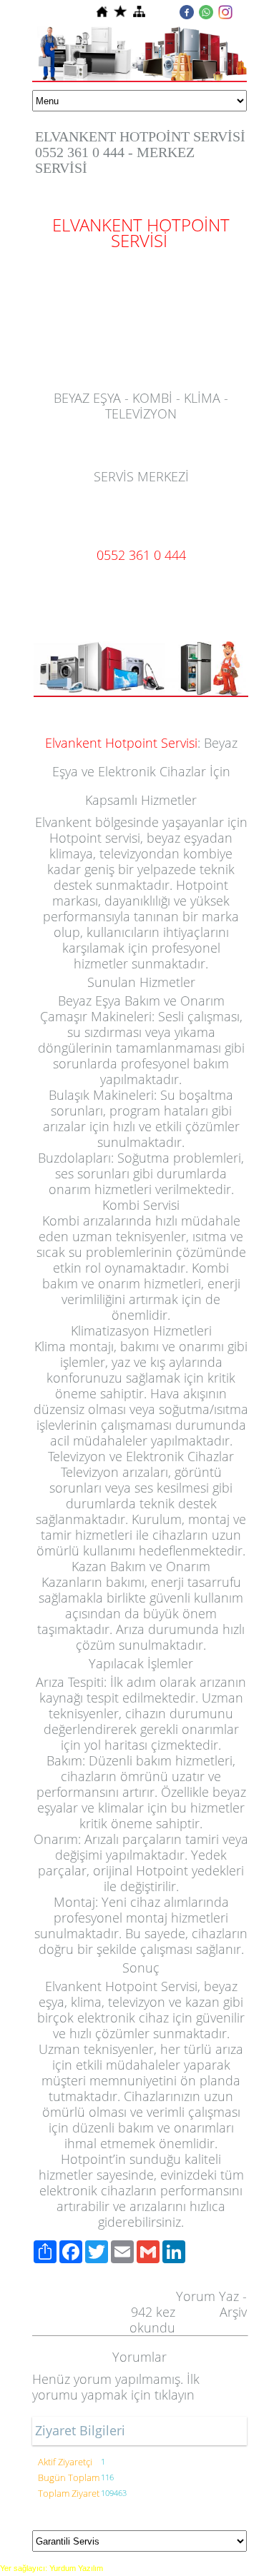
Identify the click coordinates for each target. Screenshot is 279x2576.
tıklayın (175, 2395)
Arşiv (233, 2312)
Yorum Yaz (207, 2296)
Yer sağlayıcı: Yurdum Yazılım (52, 2568)
